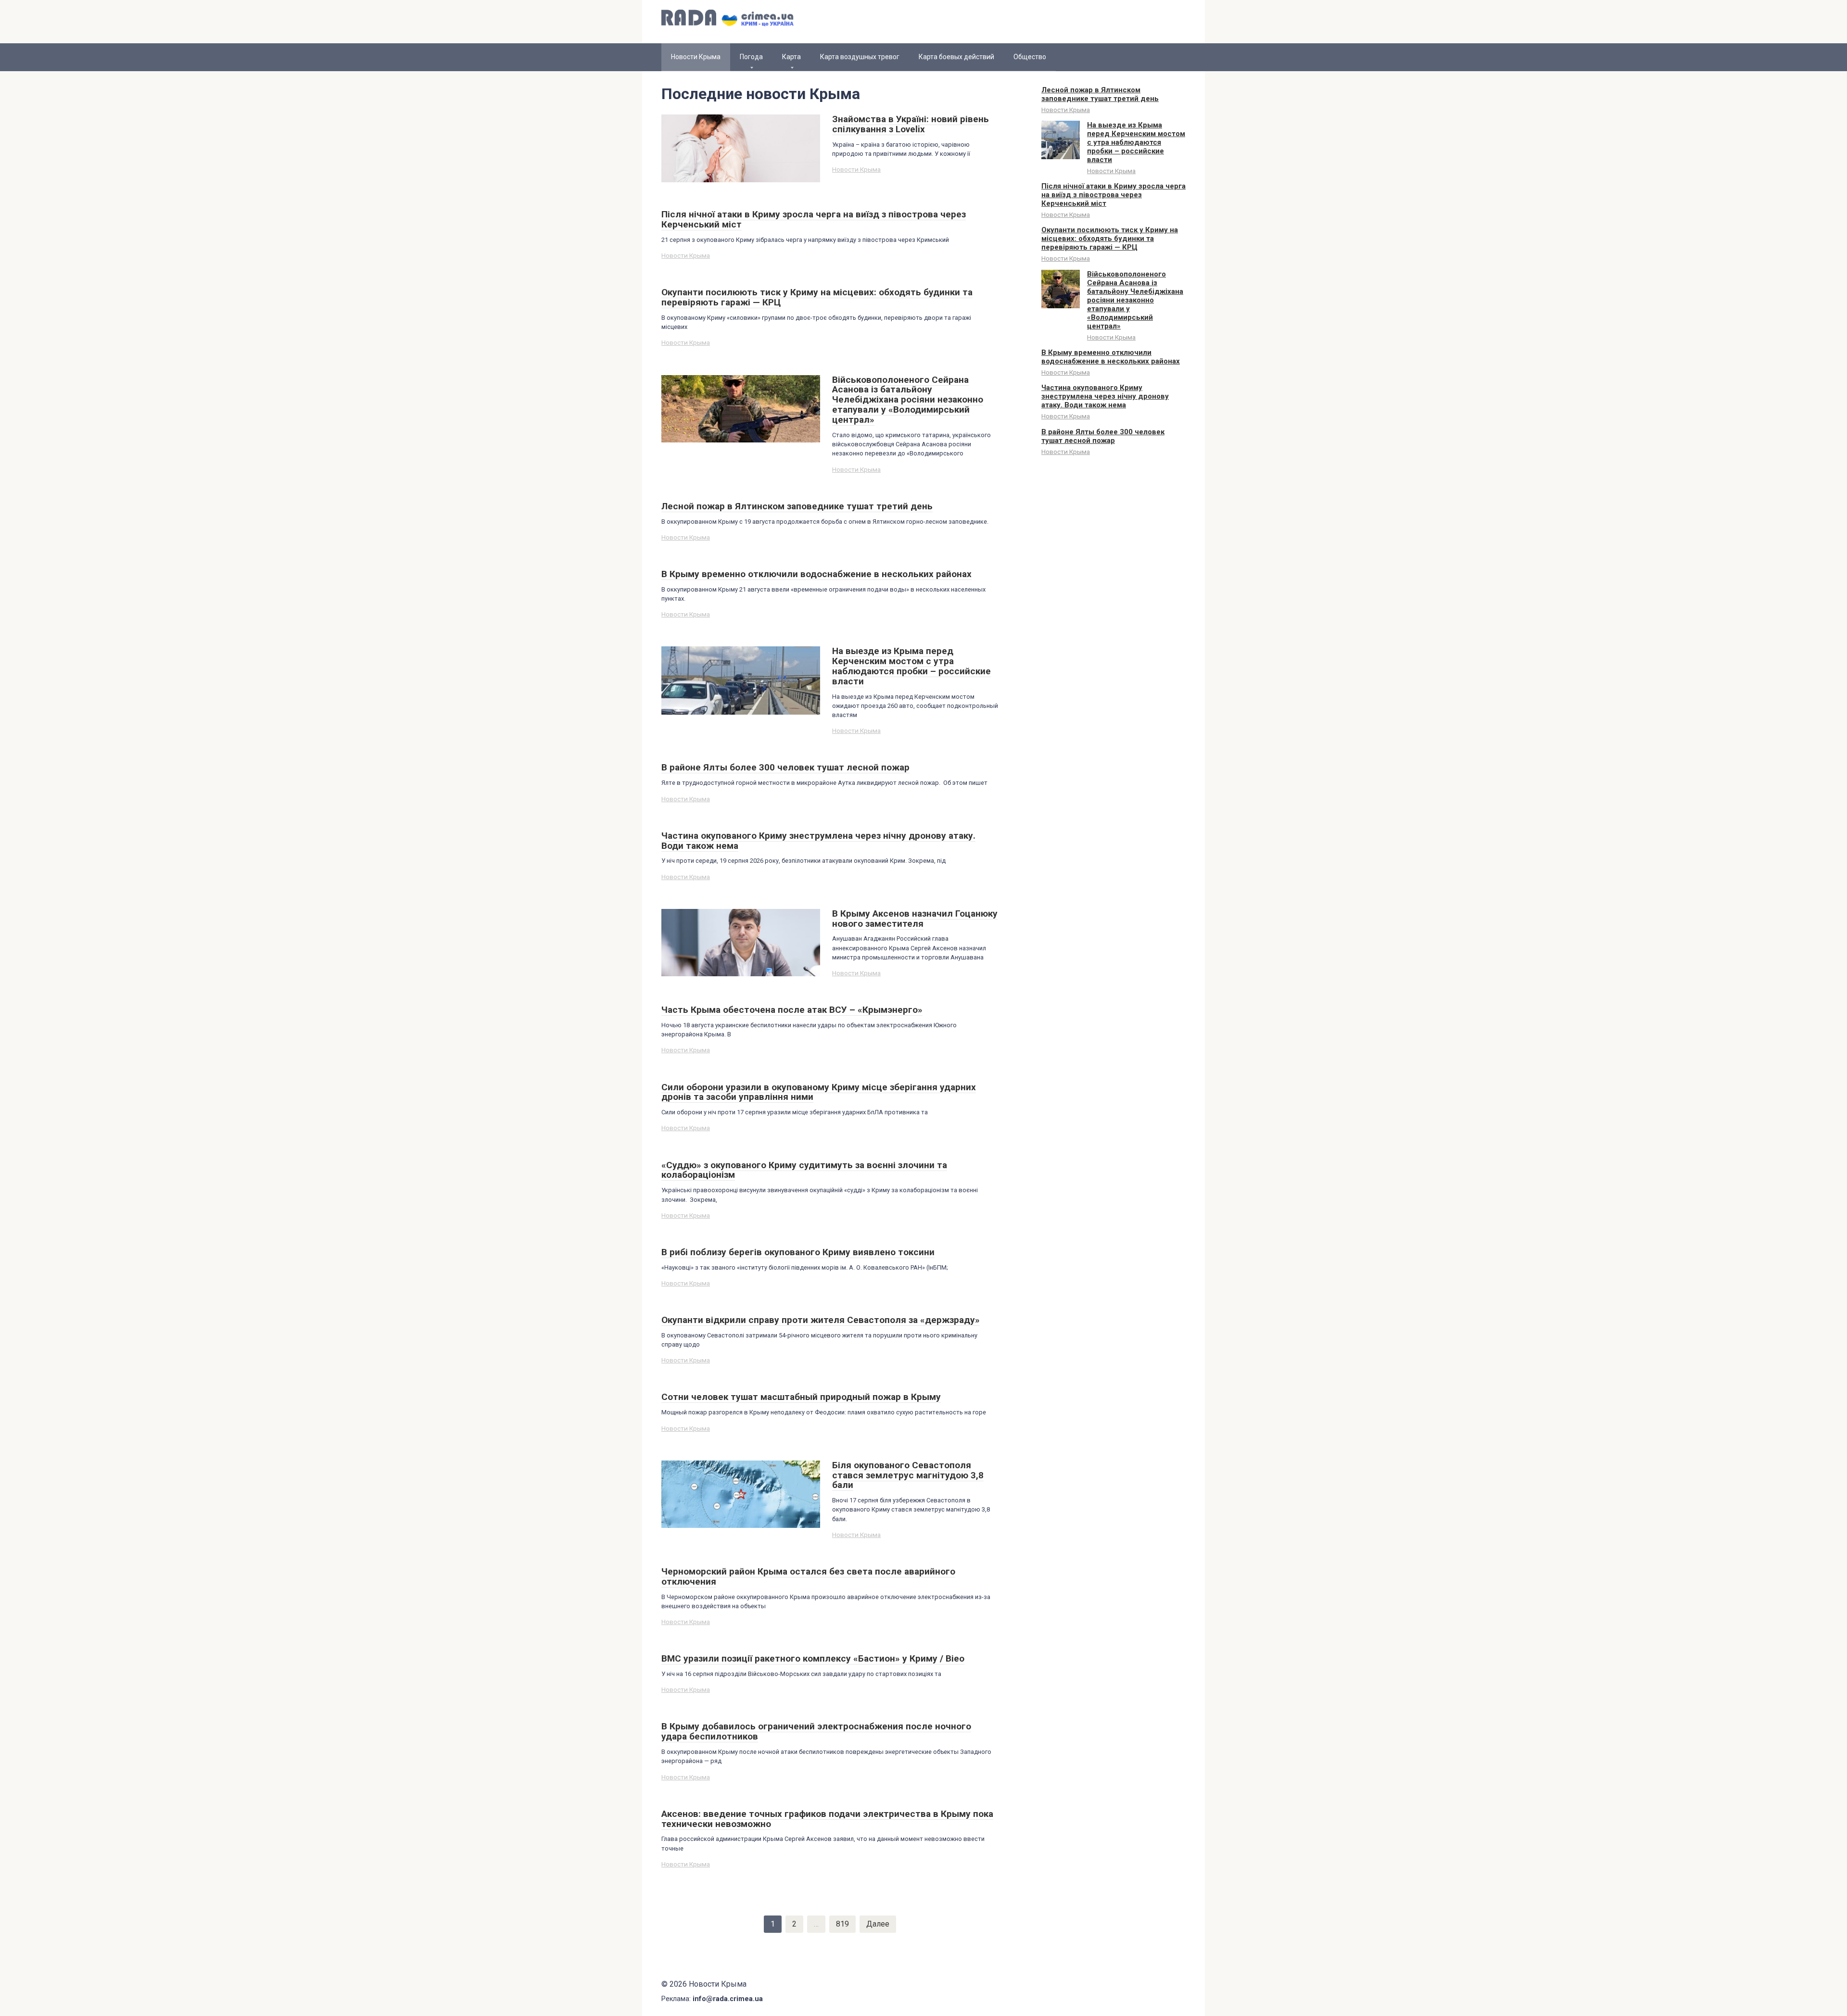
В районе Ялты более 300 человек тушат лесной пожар (1103, 436)
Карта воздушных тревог (860, 57)
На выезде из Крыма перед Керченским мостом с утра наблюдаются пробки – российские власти (1136, 142)
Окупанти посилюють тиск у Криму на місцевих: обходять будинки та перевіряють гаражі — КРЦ (1110, 239)
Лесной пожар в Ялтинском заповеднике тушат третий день (1100, 94)
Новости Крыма (856, 169)
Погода (751, 57)
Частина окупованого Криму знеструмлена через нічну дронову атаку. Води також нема (1105, 396)
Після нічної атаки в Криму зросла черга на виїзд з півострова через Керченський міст (1113, 195)
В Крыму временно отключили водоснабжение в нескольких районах (1111, 357)
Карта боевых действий (956, 57)
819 (842, 1924)
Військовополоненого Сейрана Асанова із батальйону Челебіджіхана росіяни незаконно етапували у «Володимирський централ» (1135, 300)
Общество (1030, 57)
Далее (878, 1924)
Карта (791, 57)
